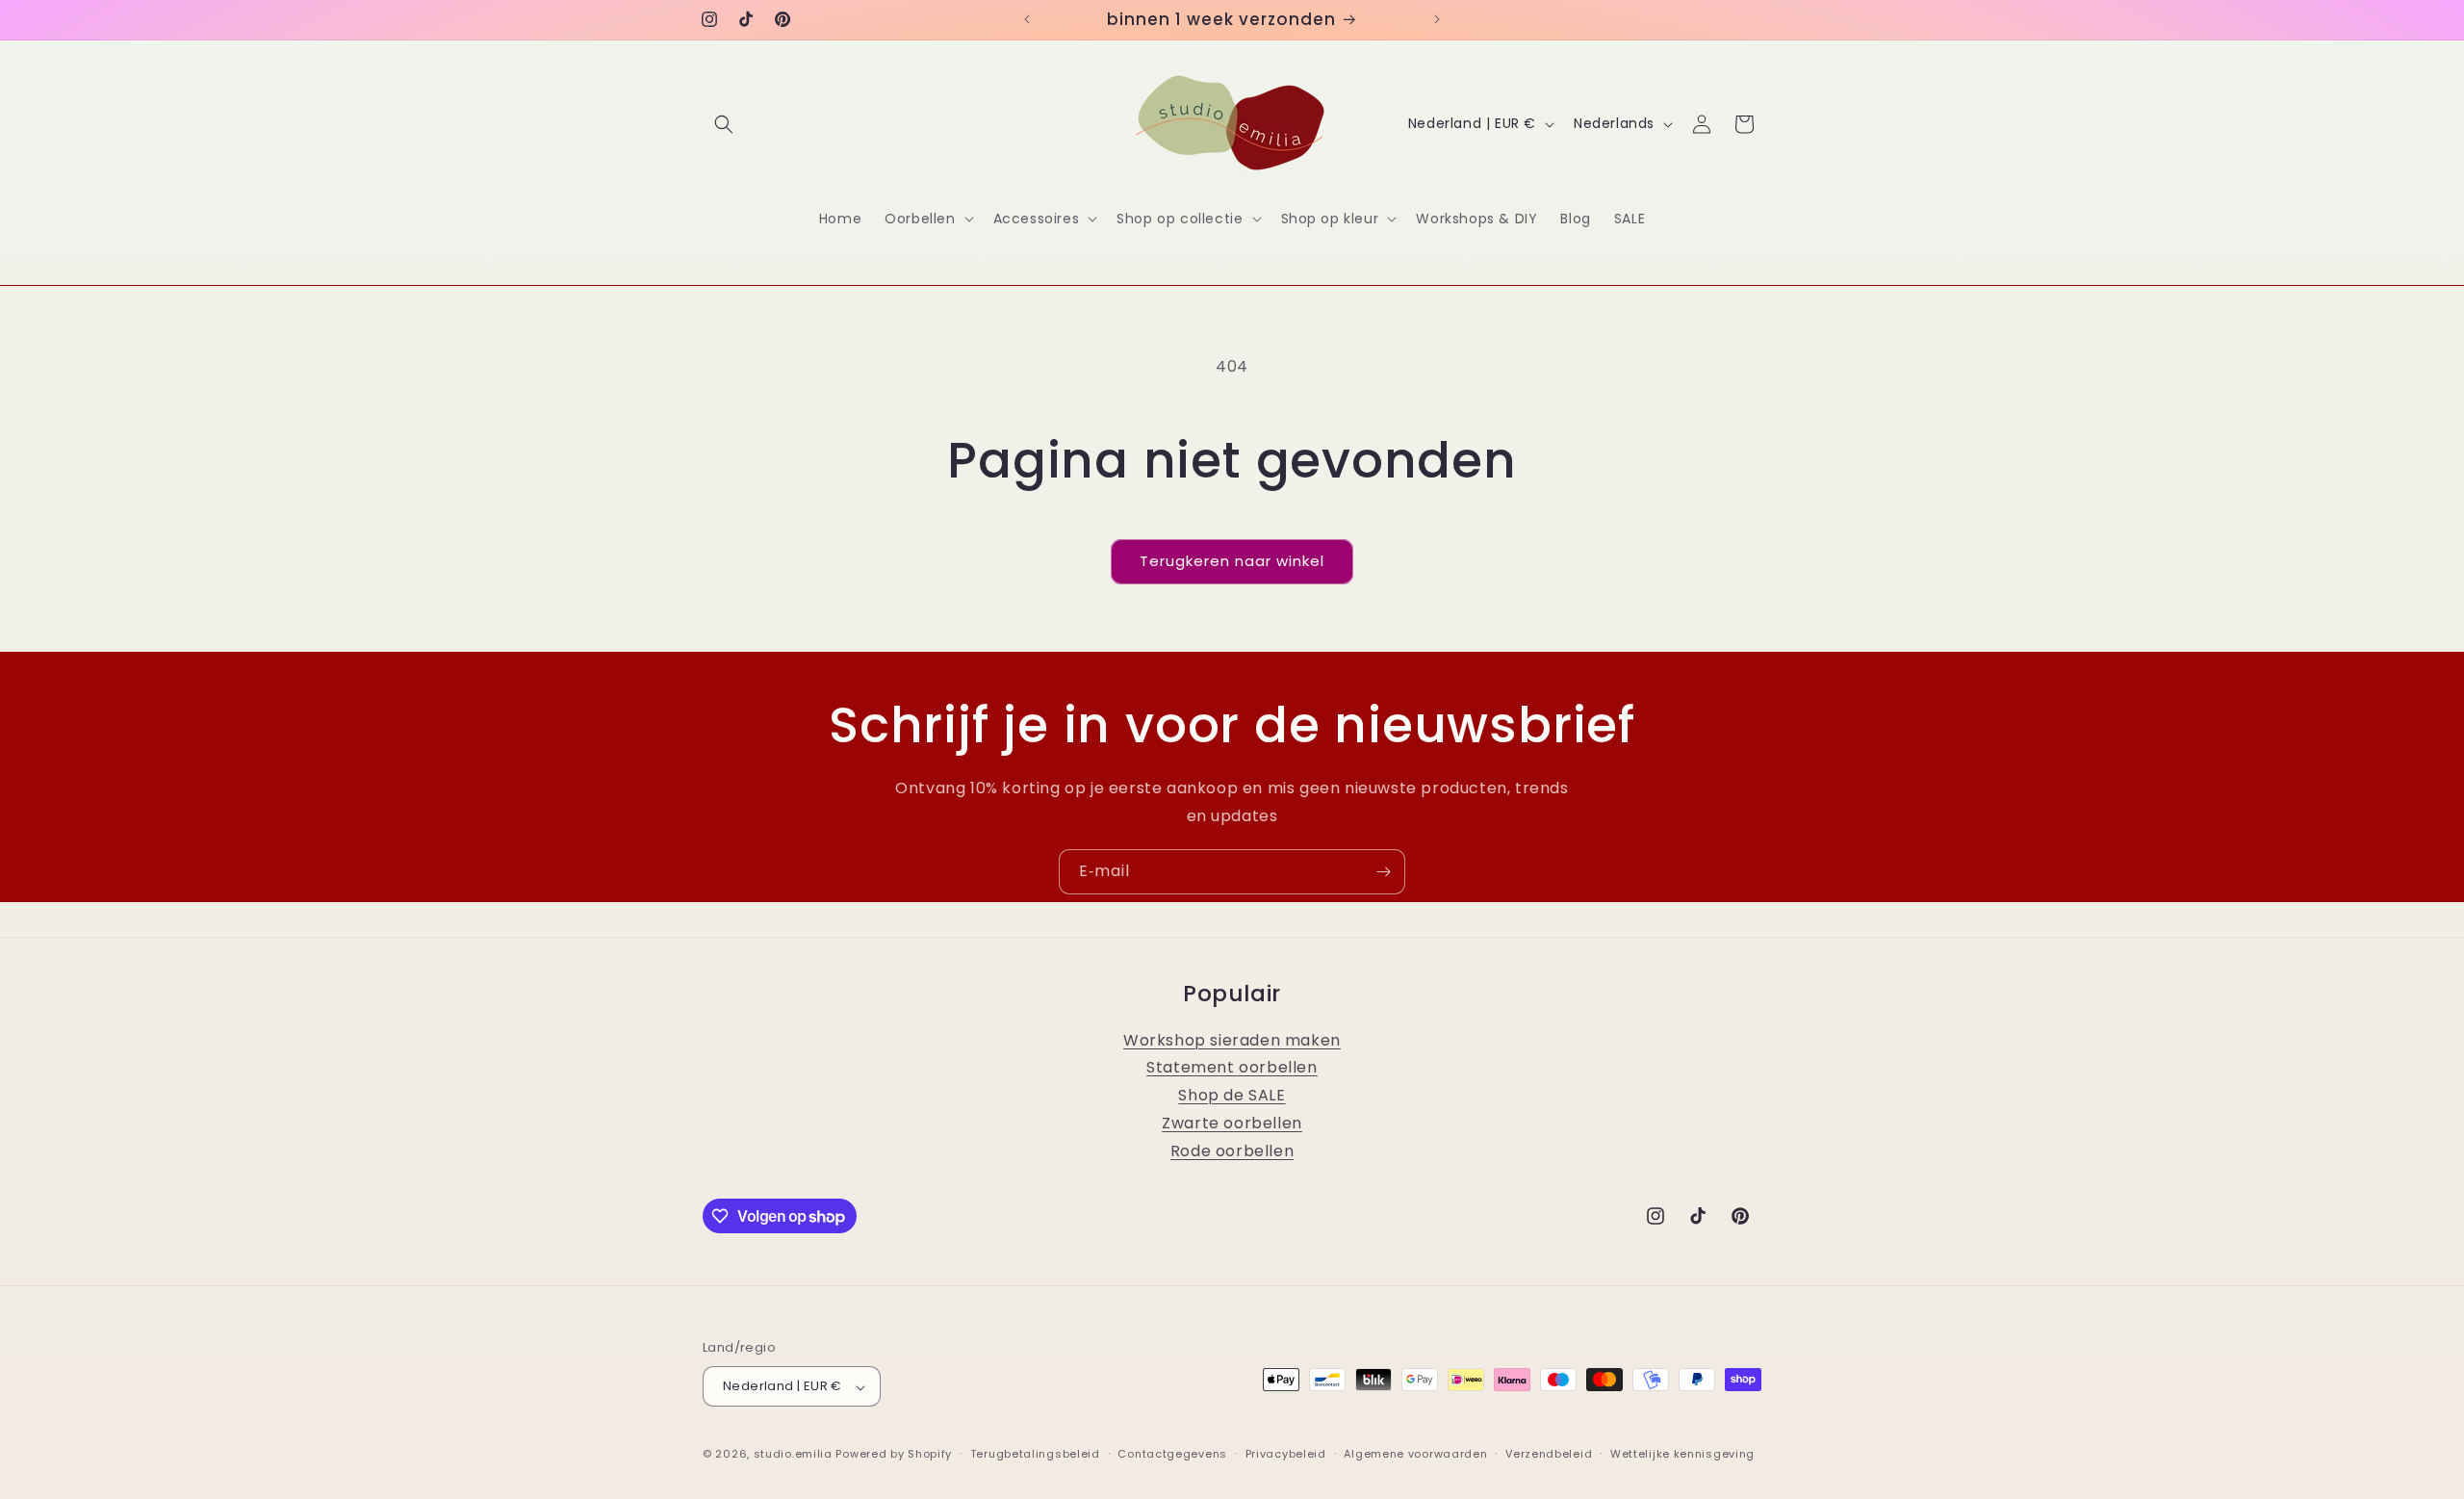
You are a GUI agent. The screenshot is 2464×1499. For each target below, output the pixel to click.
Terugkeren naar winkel (1232, 561)
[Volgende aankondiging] (1437, 19)
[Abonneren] (1383, 872)
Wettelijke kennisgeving (1682, 1454)
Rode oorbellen (1232, 1151)
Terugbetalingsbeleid (1035, 1454)
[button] (724, 124)
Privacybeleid (1286, 1454)
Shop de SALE (1232, 1096)
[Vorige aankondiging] (1027, 19)
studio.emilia (793, 1455)
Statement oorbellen (1232, 1068)
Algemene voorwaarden (1415, 1454)
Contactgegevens (1172, 1454)
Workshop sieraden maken (1232, 1040)
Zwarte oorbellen (1232, 1124)
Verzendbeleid (1549, 1454)
